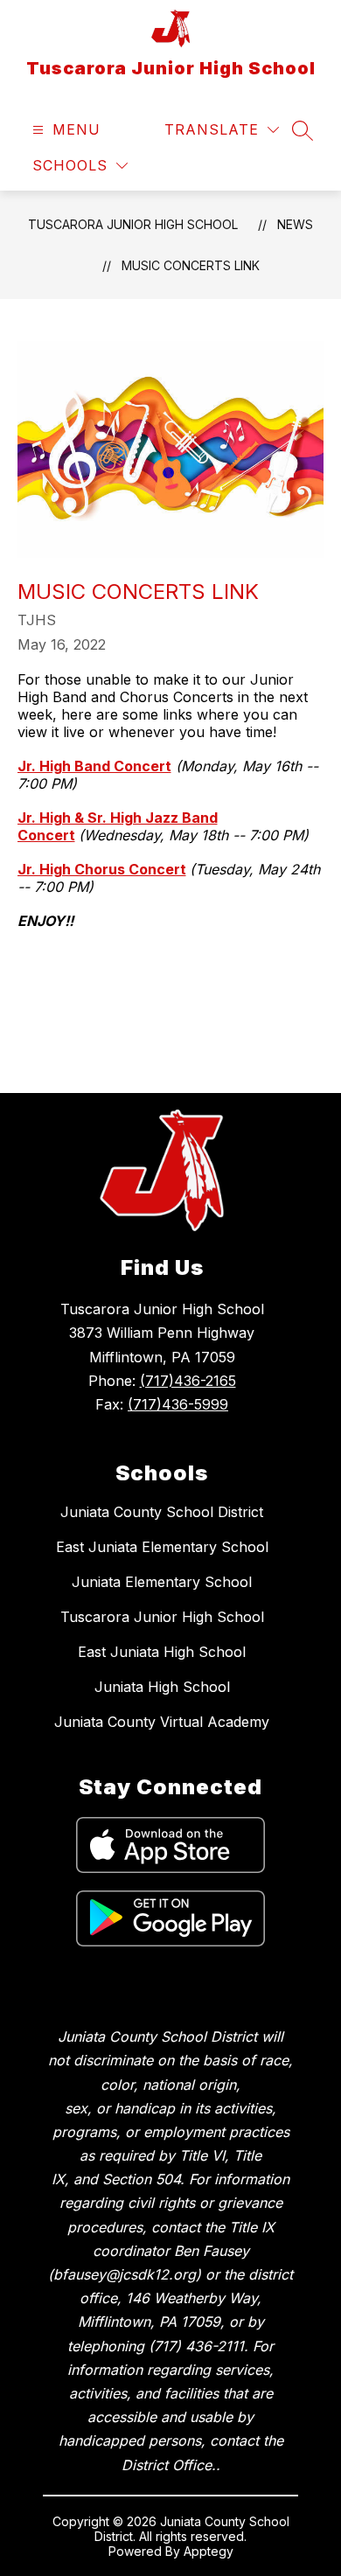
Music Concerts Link (191, 265)
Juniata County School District (162, 1512)
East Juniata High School (162, 1652)
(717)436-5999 (178, 1404)
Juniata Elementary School (162, 1582)
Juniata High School (162, 1687)
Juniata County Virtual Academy (162, 1722)
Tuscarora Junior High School (133, 224)
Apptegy (209, 2551)
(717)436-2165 (188, 1381)
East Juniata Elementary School (162, 1547)
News (295, 224)
